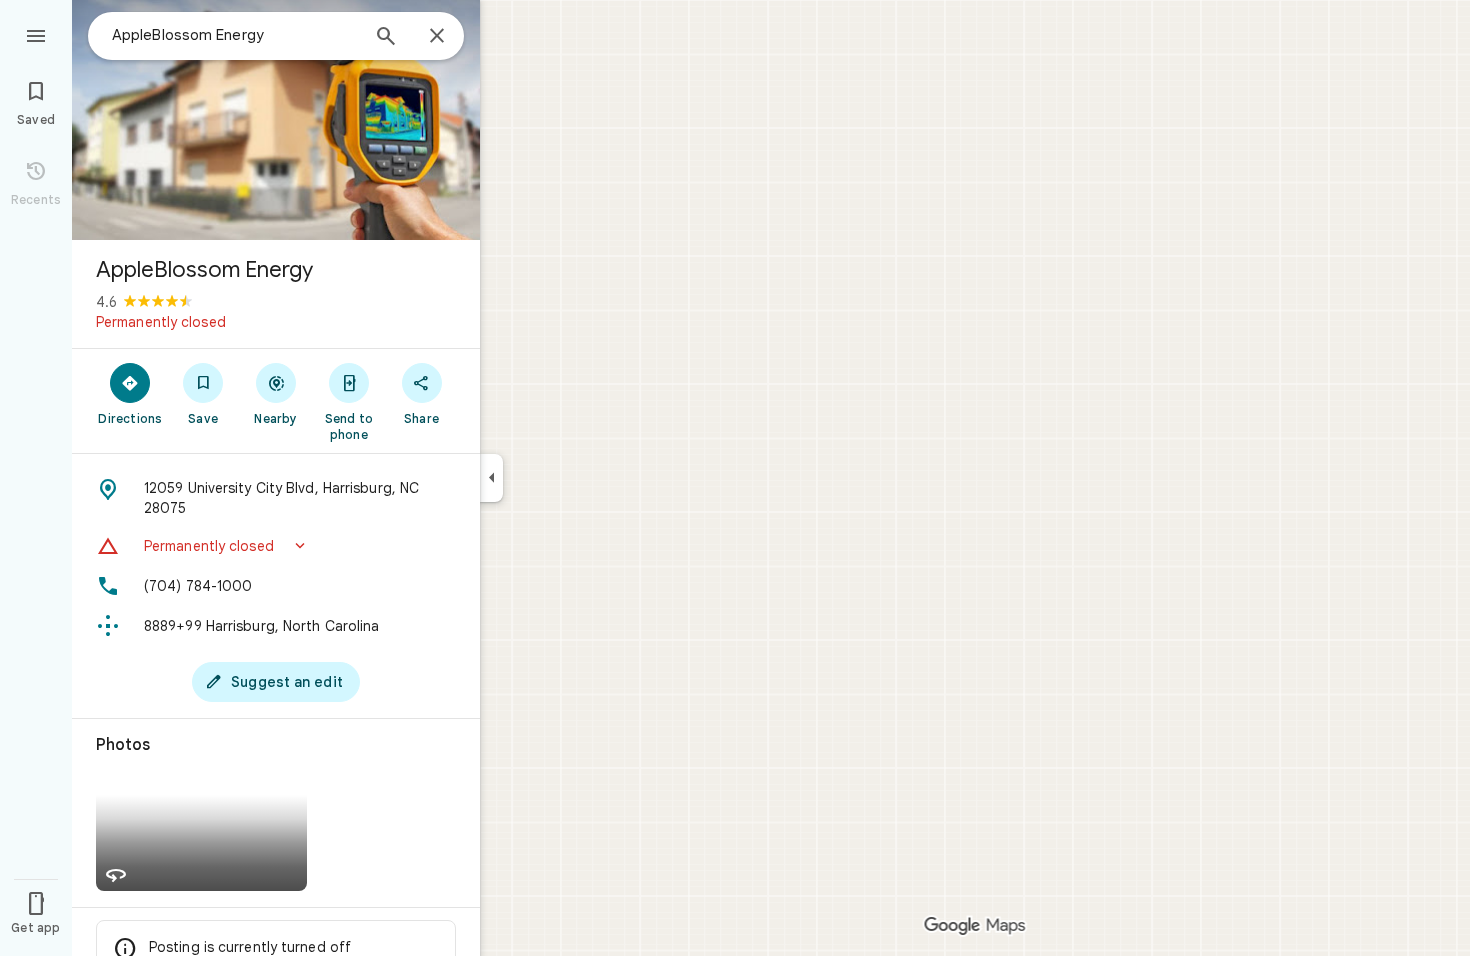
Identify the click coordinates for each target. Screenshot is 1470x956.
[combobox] (235, 35)
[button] (276, 546)
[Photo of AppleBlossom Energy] (276, 120)
